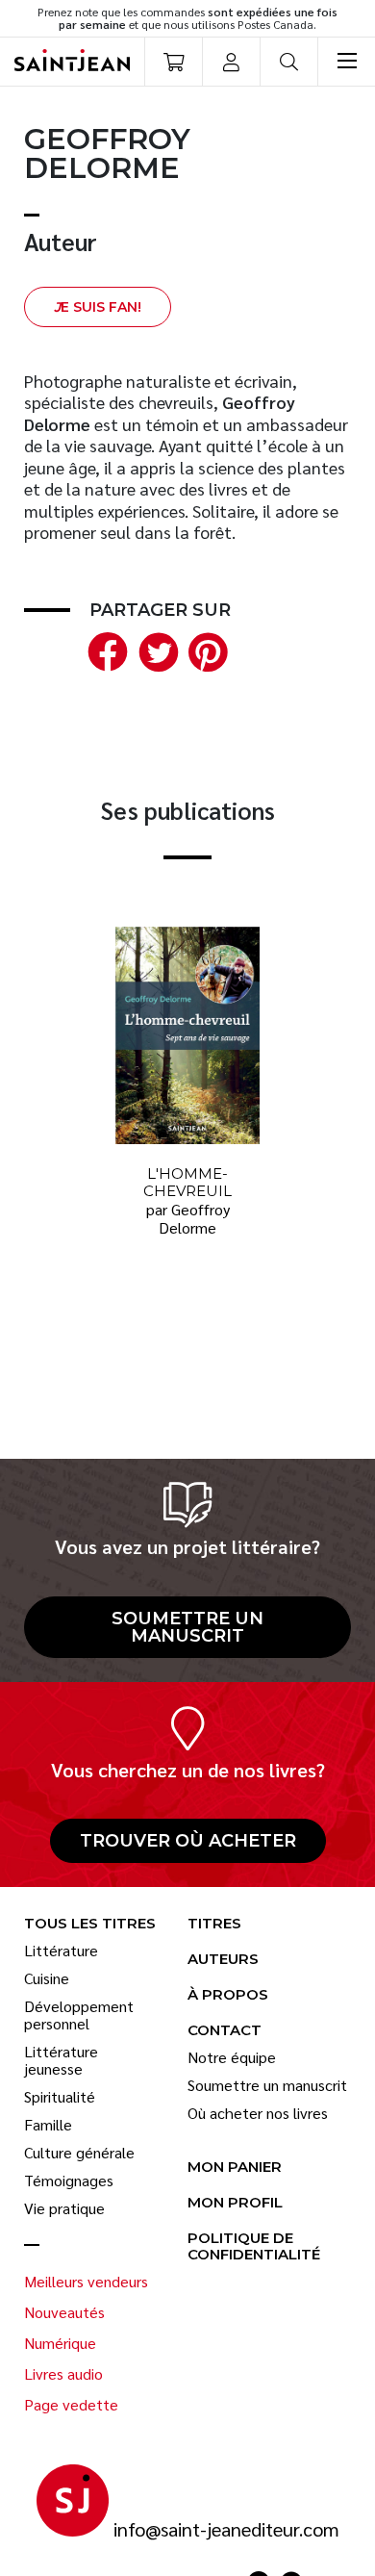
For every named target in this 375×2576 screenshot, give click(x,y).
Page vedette (71, 2405)
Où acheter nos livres (258, 2113)
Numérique (60, 2343)
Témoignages (69, 2181)
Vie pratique (64, 2208)
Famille (48, 2125)
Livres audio (63, 2374)
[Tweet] (154, 649)
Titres (214, 1924)
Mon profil (235, 2203)
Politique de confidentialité (254, 2247)
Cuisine (47, 1978)
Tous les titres (90, 1924)
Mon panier (235, 2168)
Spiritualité (60, 2097)
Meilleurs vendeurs (86, 2282)
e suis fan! (98, 307)
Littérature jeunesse (61, 2060)
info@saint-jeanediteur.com (226, 2529)
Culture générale (79, 2153)
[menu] (346, 62)
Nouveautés (64, 2312)
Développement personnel (79, 2015)
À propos (228, 1995)
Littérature (61, 1951)
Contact (225, 2031)
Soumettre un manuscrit (187, 1627)
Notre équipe (232, 2057)
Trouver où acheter (188, 1841)
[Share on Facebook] (104, 649)
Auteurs (223, 1960)
